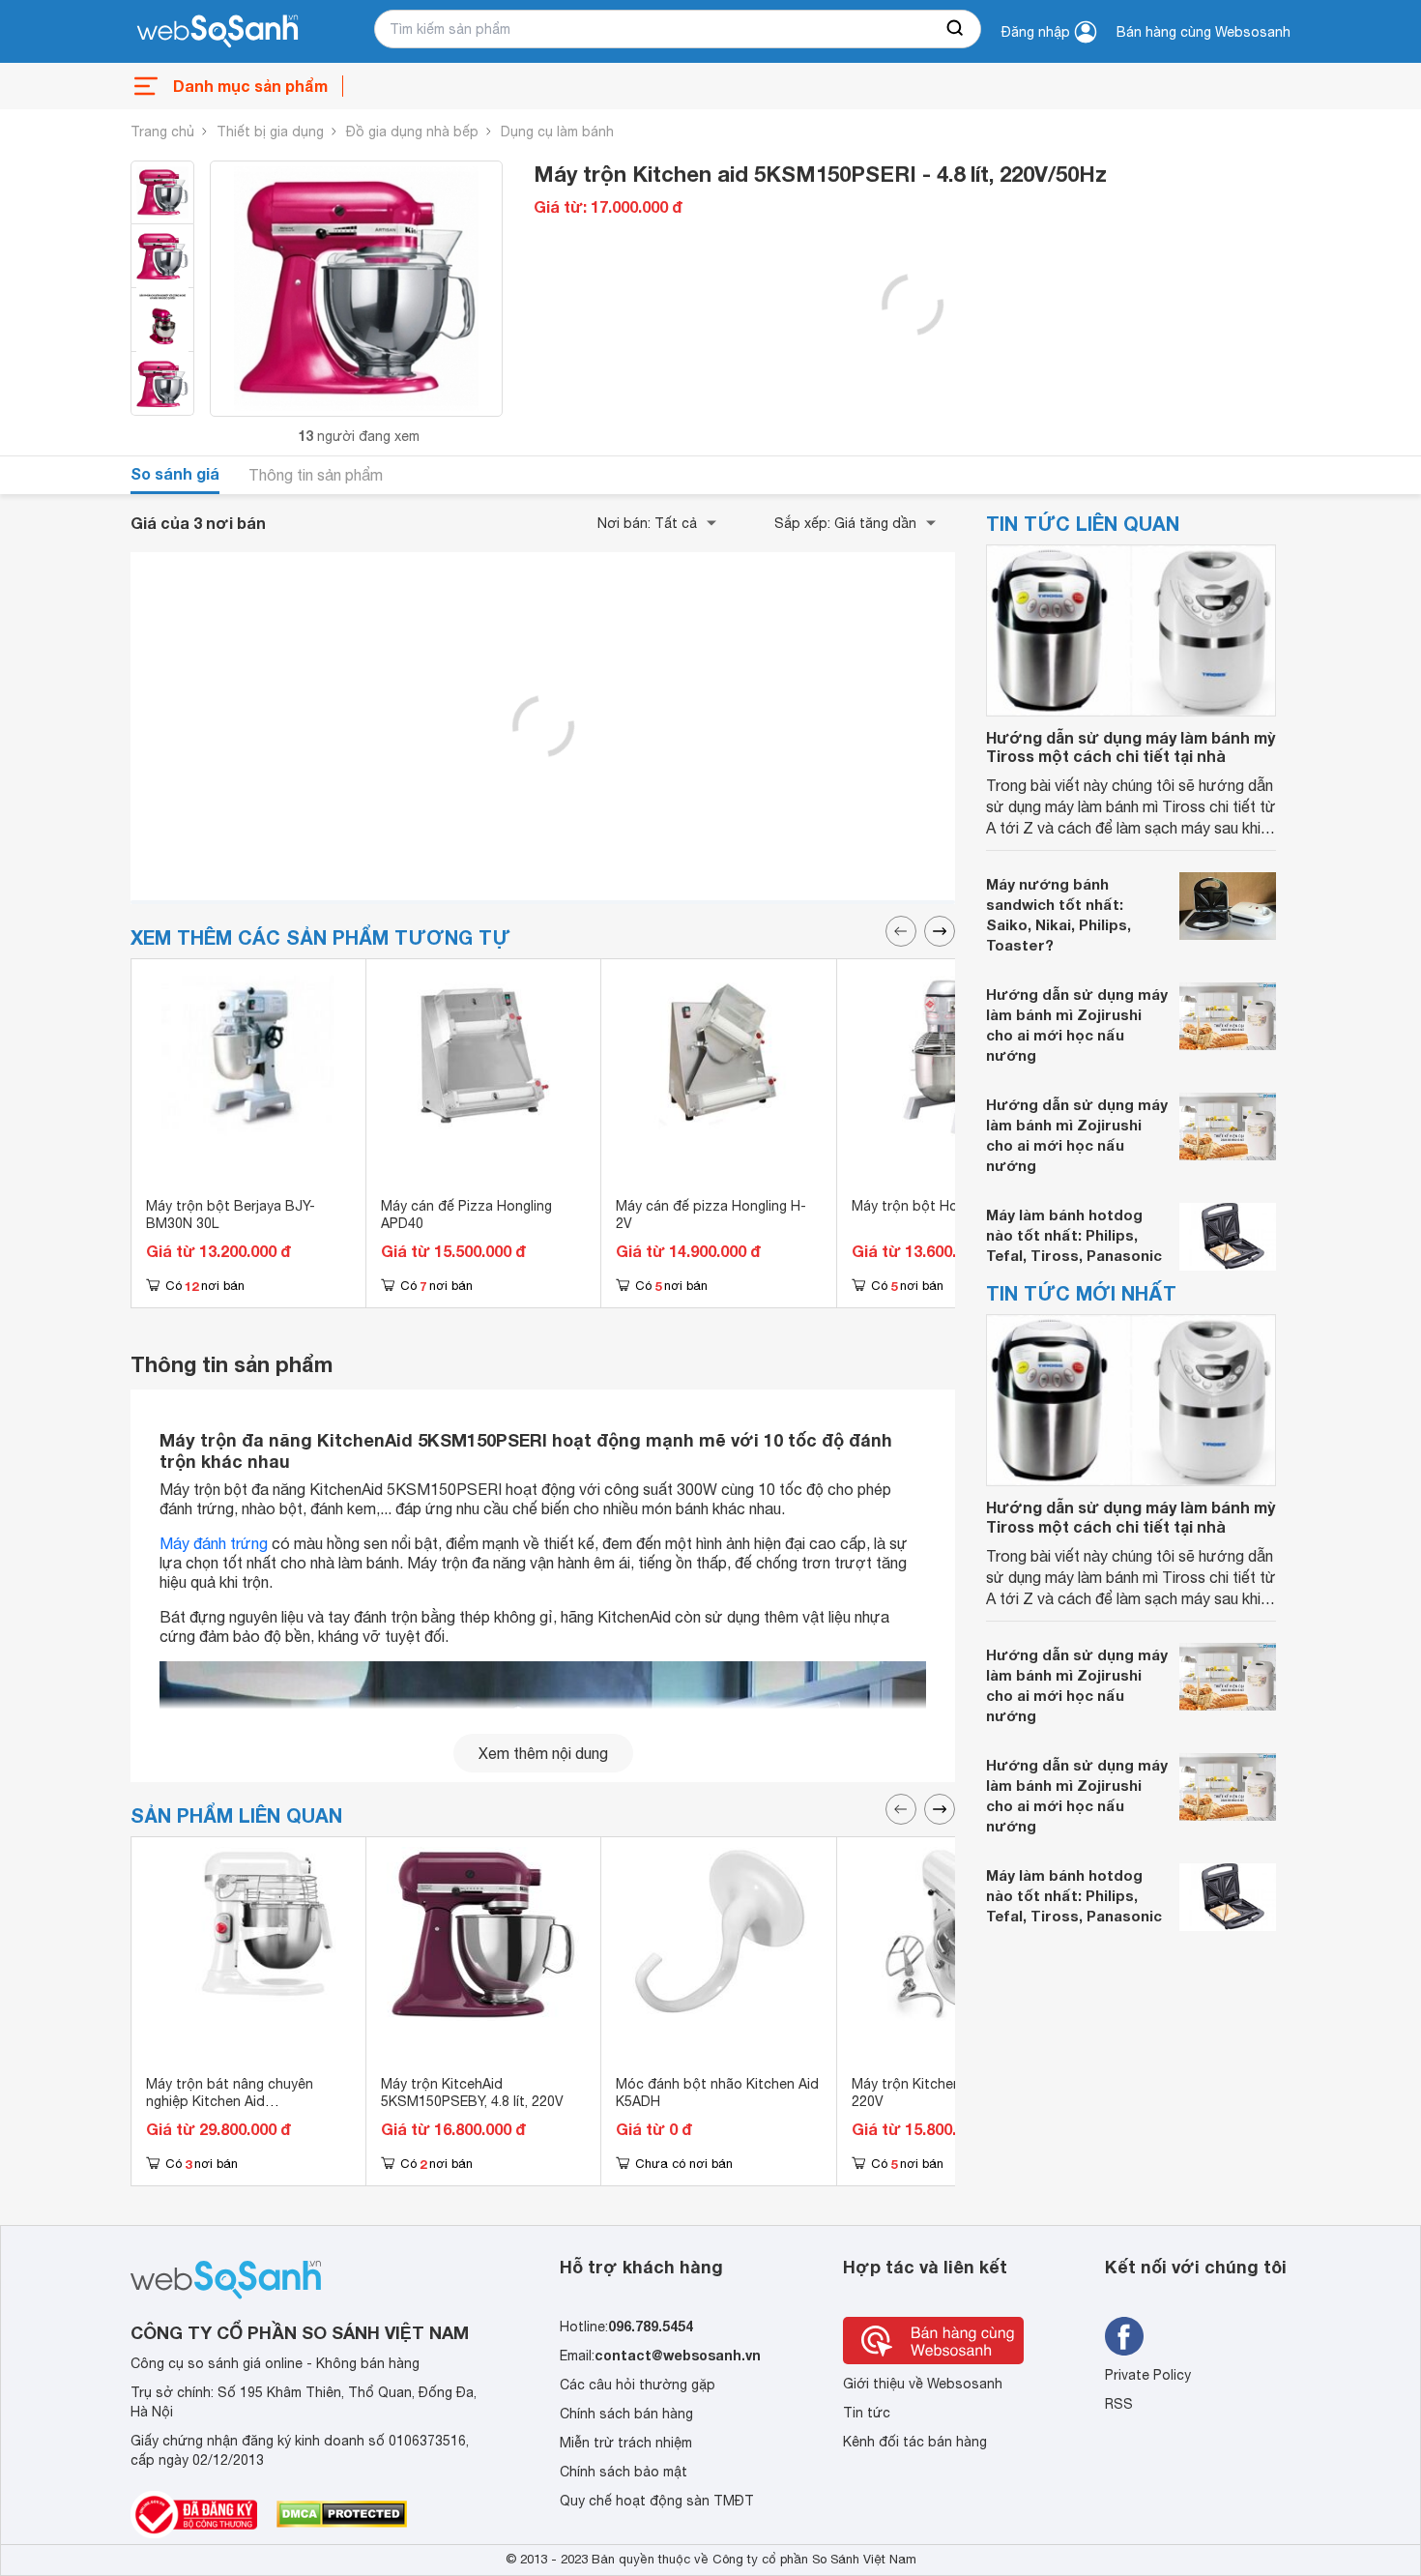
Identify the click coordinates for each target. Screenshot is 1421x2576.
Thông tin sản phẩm (316, 475)
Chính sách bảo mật (623, 2472)
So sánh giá (175, 473)
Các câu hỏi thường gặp (638, 2385)
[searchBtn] (956, 29)
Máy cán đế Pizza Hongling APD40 (466, 1215)
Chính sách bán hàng (626, 2414)
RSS (1119, 2404)
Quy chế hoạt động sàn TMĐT (657, 2501)
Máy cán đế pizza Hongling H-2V (711, 1215)
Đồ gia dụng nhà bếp (412, 132)
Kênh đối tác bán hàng (915, 2442)
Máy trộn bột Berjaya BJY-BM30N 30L (231, 1215)
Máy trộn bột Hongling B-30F (944, 1206)
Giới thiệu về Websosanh (923, 2384)
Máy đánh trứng (214, 1543)
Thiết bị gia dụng (270, 132)
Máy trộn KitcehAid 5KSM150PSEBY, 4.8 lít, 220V (472, 2093)
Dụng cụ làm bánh (557, 132)
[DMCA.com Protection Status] (342, 2514)
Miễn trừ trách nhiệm (626, 2443)
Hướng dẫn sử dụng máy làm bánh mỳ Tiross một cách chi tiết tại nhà (1131, 746)
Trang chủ (162, 132)
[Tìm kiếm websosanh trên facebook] (1124, 2336)
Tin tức (867, 2413)
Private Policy (1148, 2375)
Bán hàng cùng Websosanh (1203, 32)
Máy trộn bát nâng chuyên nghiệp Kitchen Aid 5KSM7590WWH (230, 2101)
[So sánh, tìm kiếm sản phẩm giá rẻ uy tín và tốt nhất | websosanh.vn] (217, 32)
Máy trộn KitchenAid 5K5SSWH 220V (951, 2093)
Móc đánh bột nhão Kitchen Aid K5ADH (717, 2093)
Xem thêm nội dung (543, 1753)
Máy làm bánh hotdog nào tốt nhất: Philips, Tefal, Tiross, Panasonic (1074, 1235)
